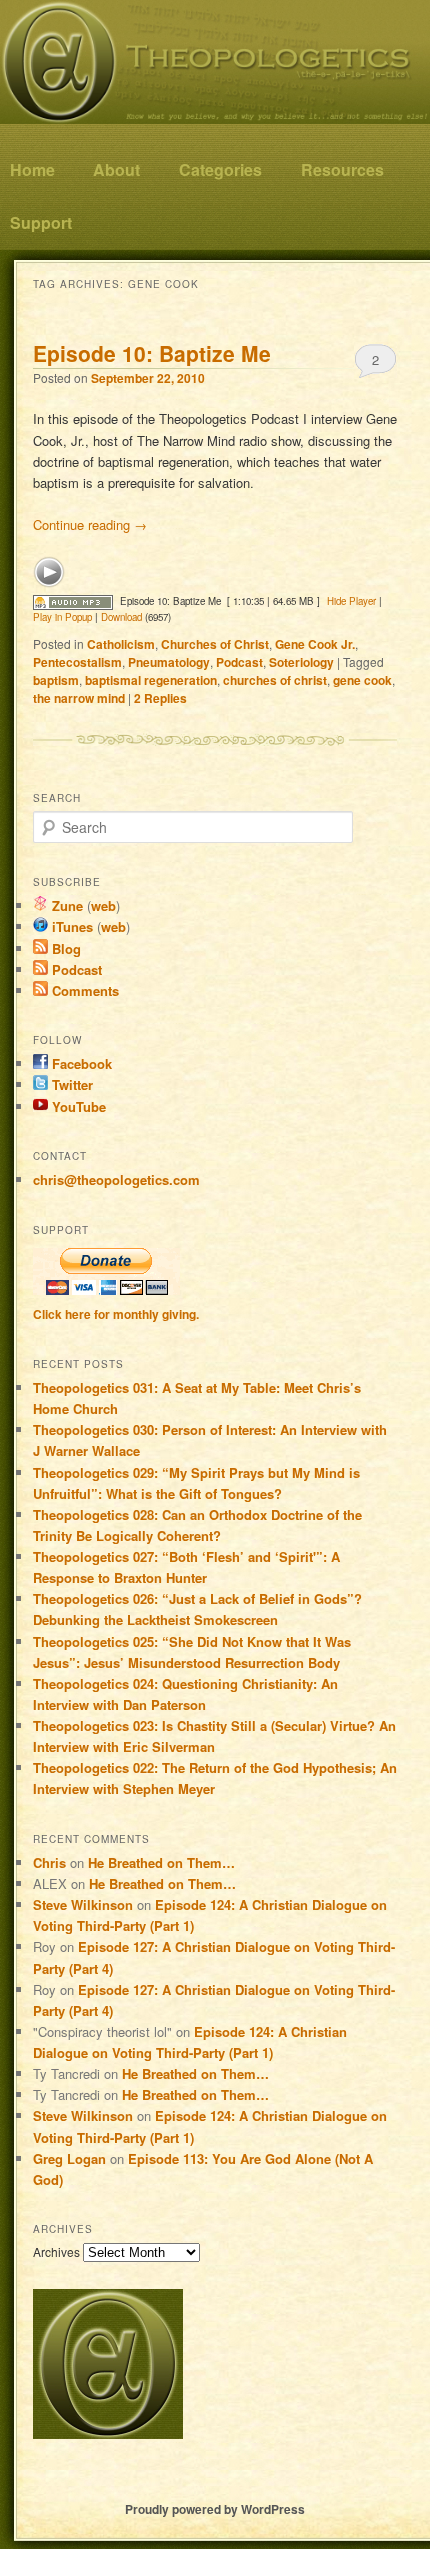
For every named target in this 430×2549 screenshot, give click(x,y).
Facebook (80, 1063)
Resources (342, 169)
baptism (56, 680)
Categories (220, 169)
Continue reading (90, 524)
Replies (160, 698)
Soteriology (301, 662)
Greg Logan (69, 2158)
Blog (64, 948)
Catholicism (121, 644)
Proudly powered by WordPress (215, 2509)
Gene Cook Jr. (315, 644)
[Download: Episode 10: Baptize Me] (73, 601)
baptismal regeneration (151, 680)
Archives (56, 2251)
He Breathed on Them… (161, 1862)
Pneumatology (169, 662)
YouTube (77, 1106)
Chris (49, 1862)
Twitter (70, 1084)
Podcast (239, 662)
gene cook (362, 680)
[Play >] (49, 572)
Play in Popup (62, 617)
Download (121, 617)
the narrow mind (79, 698)
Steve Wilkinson (83, 1904)
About (116, 169)
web (103, 905)
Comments (83, 990)
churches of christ (275, 680)
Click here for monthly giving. (116, 1314)
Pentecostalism (77, 662)
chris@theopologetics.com (116, 1179)
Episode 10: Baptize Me (152, 353)
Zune (65, 905)
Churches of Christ (215, 644)
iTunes (70, 926)
